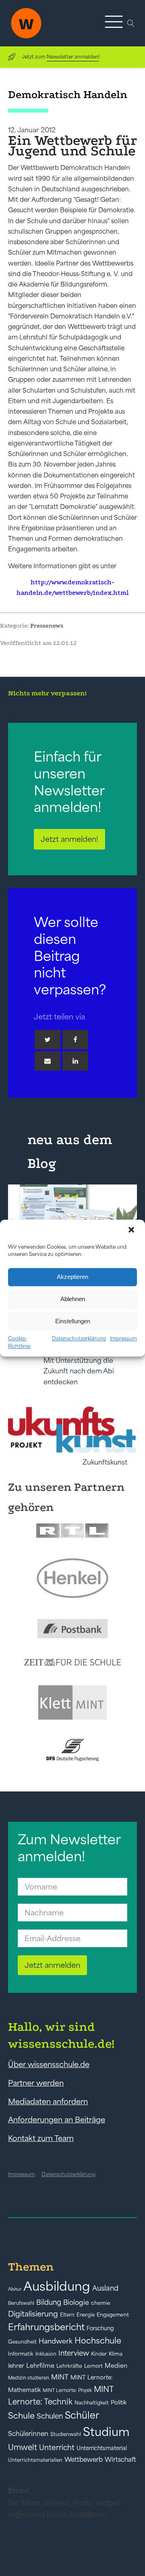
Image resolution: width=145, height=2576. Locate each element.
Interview (74, 2353)
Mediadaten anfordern (48, 2101)
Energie (86, 2315)
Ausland (105, 2288)
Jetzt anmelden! (69, 839)
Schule (21, 2416)
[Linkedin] (75, 1061)
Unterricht (57, 2447)
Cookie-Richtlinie (19, 1342)
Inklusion (46, 2354)
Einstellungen (73, 1321)
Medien (116, 2366)
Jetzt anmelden (52, 1965)
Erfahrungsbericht (46, 2327)
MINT (60, 2377)
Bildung (49, 2302)
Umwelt (23, 2447)
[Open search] (131, 23)
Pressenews (47, 626)
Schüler (82, 2415)
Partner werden (36, 2083)
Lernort (93, 2366)
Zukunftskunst (105, 1462)
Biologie (76, 2302)
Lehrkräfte (69, 2366)
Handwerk (56, 2341)
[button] (132, 1230)
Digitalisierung (33, 2314)
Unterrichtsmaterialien (35, 2460)
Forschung (100, 2328)
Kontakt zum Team (41, 2138)
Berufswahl (21, 2303)
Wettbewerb (84, 2459)
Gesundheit (22, 2342)
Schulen (50, 2416)
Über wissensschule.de (49, 2064)
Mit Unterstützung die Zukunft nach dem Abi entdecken (79, 1371)
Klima (116, 2354)
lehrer (16, 2366)
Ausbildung (57, 2286)
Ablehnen (73, 1299)
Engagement (113, 2315)
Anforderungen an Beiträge (57, 2120)
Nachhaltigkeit (92, 2403)
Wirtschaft (120, 2459)
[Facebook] (75, 1040)
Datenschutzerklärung (79, 1338)
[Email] (48, 1061)
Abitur (15, 2289)
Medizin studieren (29, 2378)
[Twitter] (48, 1040)
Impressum (123, 1338)
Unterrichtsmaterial (102, 2448)
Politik (119, 2402)
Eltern (67, 2315)
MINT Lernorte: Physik (67, 2390)
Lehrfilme (40, 2366)
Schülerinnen (28, 2434)
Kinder (99, 2354)
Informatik (21, 2354)
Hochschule (98, 2341)
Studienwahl (66, 2434)
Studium (106, 2432)
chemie (101, 2303)
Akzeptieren (72, 1277)
